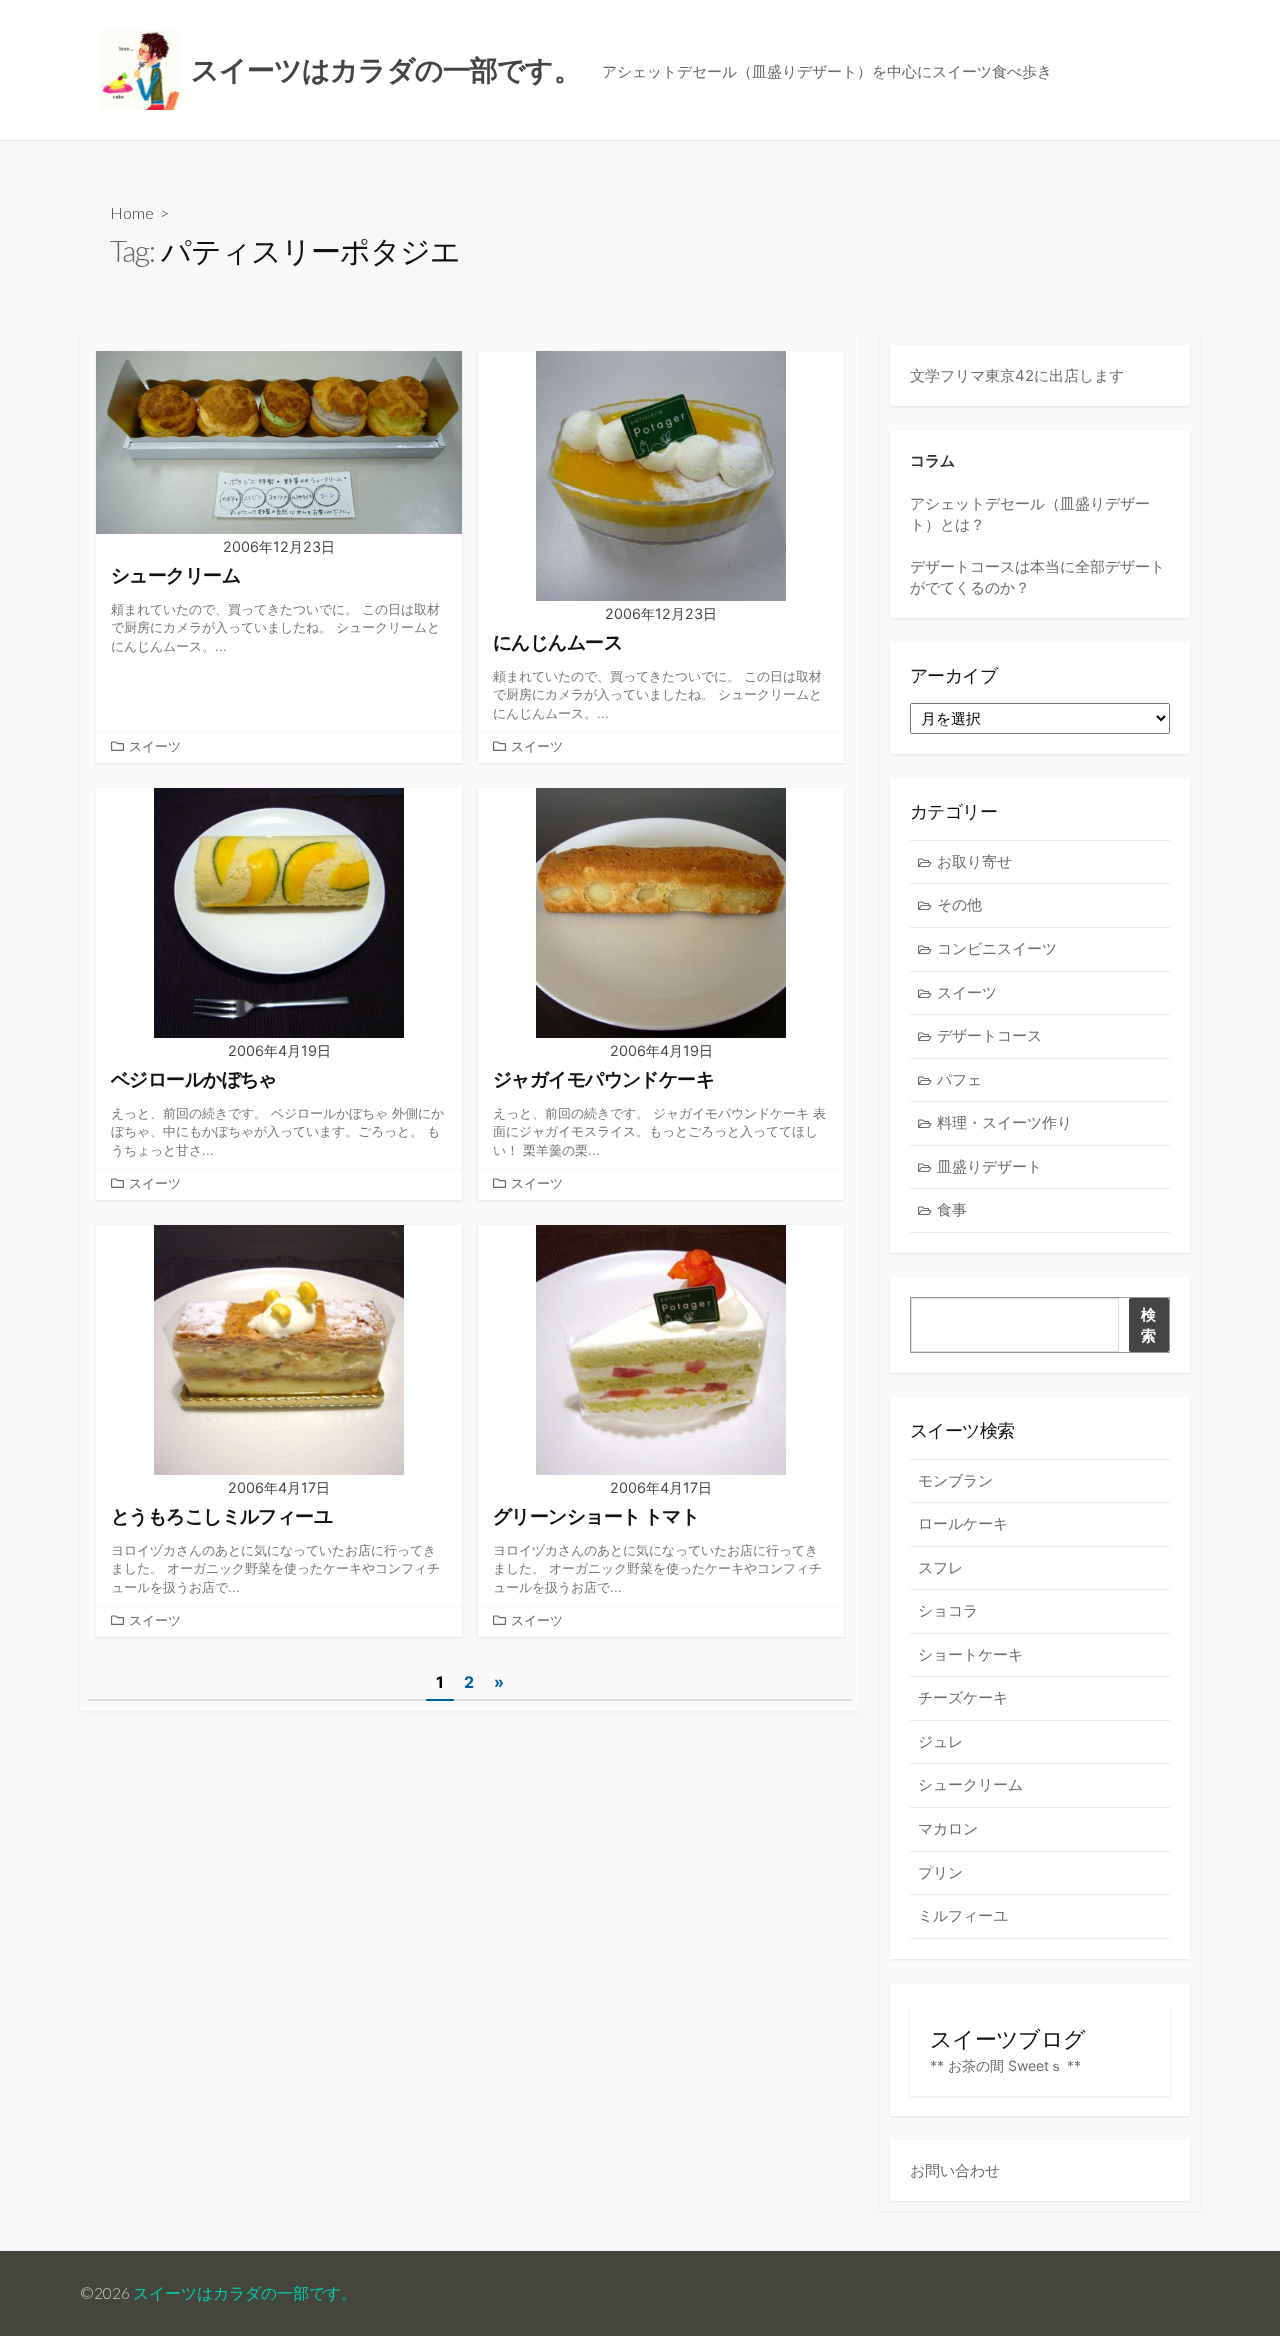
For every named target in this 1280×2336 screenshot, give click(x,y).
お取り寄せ (974, 861)
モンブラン (955, 1480)
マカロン (948, 1828)
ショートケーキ (970, 1654)
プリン (940, 1872)
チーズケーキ (963, 1697)
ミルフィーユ (963, 1915)
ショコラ (948, 1610)
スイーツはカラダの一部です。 (245, 2293)
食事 (952, 1209)
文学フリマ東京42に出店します (1017, 375)
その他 (959, 904)
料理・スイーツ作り (1004, 1122)
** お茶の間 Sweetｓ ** (1005, 2065)
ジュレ (940, 1741)
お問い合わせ (955, 2170)
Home (132, 212)
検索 (1148, 1325)
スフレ (940, 1567)
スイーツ (155, 746)
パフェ (959, 1079)
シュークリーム (970, 1784)
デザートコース (989, 1035)
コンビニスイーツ (997, 948)
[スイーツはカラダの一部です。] (140, 70)
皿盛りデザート (989, 1166)
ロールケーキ (963, 1523)
